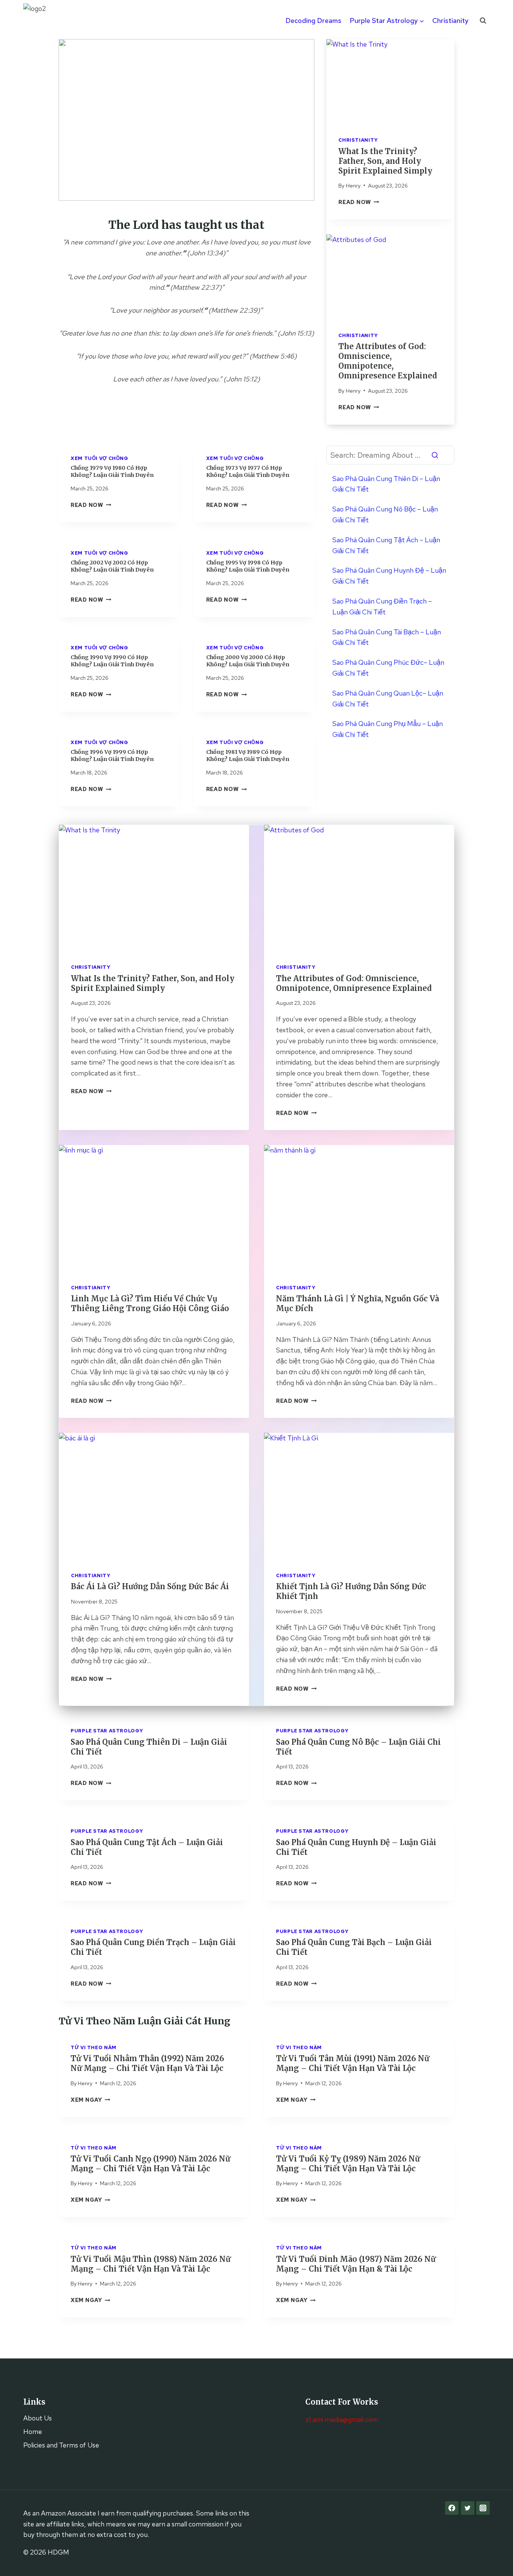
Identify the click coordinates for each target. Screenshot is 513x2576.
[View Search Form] (483, 21)
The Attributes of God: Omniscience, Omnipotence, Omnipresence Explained (388, 361)
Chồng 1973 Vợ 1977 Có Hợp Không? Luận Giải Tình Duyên (248, 471)
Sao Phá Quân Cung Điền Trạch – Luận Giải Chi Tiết (382, 607)
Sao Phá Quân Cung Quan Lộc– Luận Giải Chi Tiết (388, 699)
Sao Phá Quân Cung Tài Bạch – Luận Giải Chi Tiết (387, 637)
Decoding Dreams (313, 20)
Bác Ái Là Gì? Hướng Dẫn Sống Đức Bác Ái (150, 1586)
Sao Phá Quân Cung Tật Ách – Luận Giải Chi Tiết (386, 545)
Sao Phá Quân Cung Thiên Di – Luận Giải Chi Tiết (386, 484)
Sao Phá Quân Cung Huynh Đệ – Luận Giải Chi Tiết (389, 576)
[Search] (435, 455)
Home (33, 2432)
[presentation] (390, 82)
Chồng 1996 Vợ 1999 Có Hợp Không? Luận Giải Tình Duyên (112, 756)
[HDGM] (42, 21)
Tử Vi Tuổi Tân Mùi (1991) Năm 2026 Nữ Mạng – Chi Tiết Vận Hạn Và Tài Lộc (353, 2063)
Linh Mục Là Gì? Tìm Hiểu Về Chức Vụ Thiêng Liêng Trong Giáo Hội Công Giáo (150, 1303)
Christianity (450, 20)
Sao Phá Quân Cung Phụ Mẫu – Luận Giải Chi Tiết (388, 729)
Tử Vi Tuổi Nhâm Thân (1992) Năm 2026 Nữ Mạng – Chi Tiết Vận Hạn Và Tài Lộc (147, 2063)
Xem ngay (90, 2100)
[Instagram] (483, 2508)
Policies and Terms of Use (61, 2445)
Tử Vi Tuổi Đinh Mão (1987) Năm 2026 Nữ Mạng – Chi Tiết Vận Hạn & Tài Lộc (356, 2264)
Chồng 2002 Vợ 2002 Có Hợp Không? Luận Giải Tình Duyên (112, 566)
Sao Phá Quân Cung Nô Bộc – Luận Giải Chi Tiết (385, 514)
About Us (38, 2418)
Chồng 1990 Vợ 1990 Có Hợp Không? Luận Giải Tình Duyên (112, 661)
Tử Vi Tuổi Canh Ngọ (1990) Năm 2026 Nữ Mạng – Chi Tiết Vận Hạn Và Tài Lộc (150, 2164)
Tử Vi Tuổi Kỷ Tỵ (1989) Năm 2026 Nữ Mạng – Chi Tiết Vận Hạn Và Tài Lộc (348, 2164)
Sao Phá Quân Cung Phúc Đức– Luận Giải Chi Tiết (388, 668)
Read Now (359, 202)
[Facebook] (452, 2508)
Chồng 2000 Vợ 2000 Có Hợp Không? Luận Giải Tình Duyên (248, 661)
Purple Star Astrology (107, 1731)
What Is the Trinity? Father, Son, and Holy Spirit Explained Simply (385, 161)
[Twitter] (468, 2508)
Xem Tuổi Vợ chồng (100, 458)
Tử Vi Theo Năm (94, 2047)
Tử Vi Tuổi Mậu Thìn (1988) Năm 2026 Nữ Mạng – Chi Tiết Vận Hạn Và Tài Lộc (151, 2264)
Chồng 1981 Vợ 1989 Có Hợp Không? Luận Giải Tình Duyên (248, 756)
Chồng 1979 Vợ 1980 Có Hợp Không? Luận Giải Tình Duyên (112, 471)
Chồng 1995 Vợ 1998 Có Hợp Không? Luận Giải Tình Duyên (248, 566)
